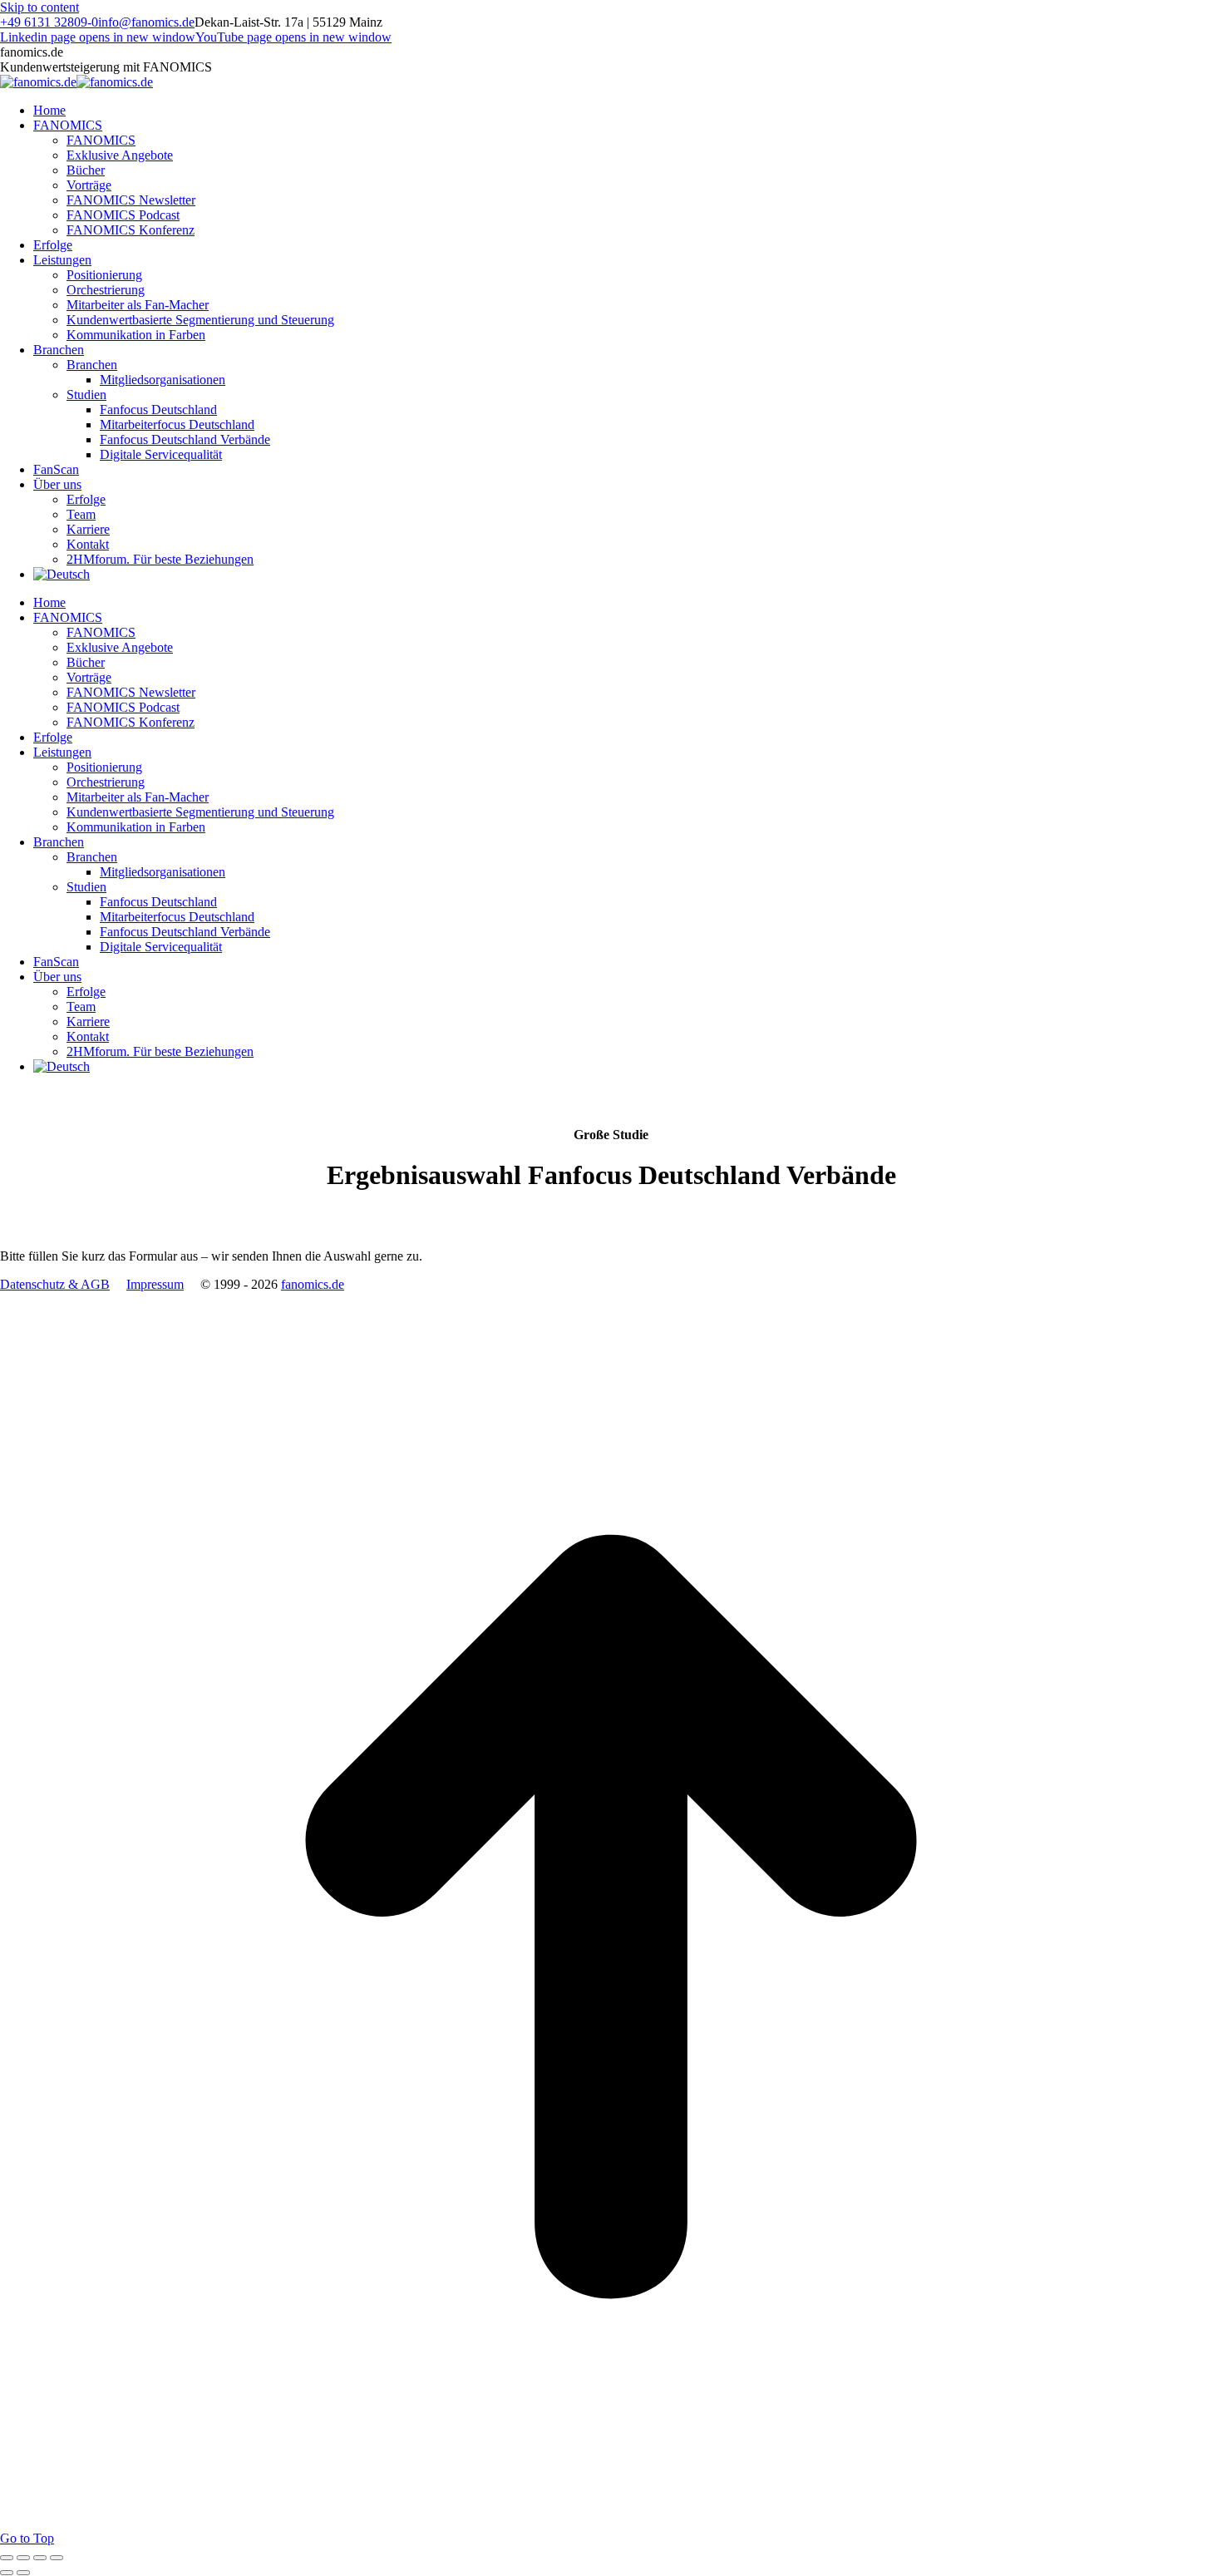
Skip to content (39, 7)
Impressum (155, 1284)
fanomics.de (313, 1284)
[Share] (23, 2558)
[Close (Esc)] (7, 2558)
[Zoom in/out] (57, 2558)
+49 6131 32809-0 (49, 22)
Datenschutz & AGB (55, 1284)
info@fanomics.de (146, 22)
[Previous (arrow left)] (7, 2573)
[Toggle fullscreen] (40, 2558)
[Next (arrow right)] (23, 2573)
